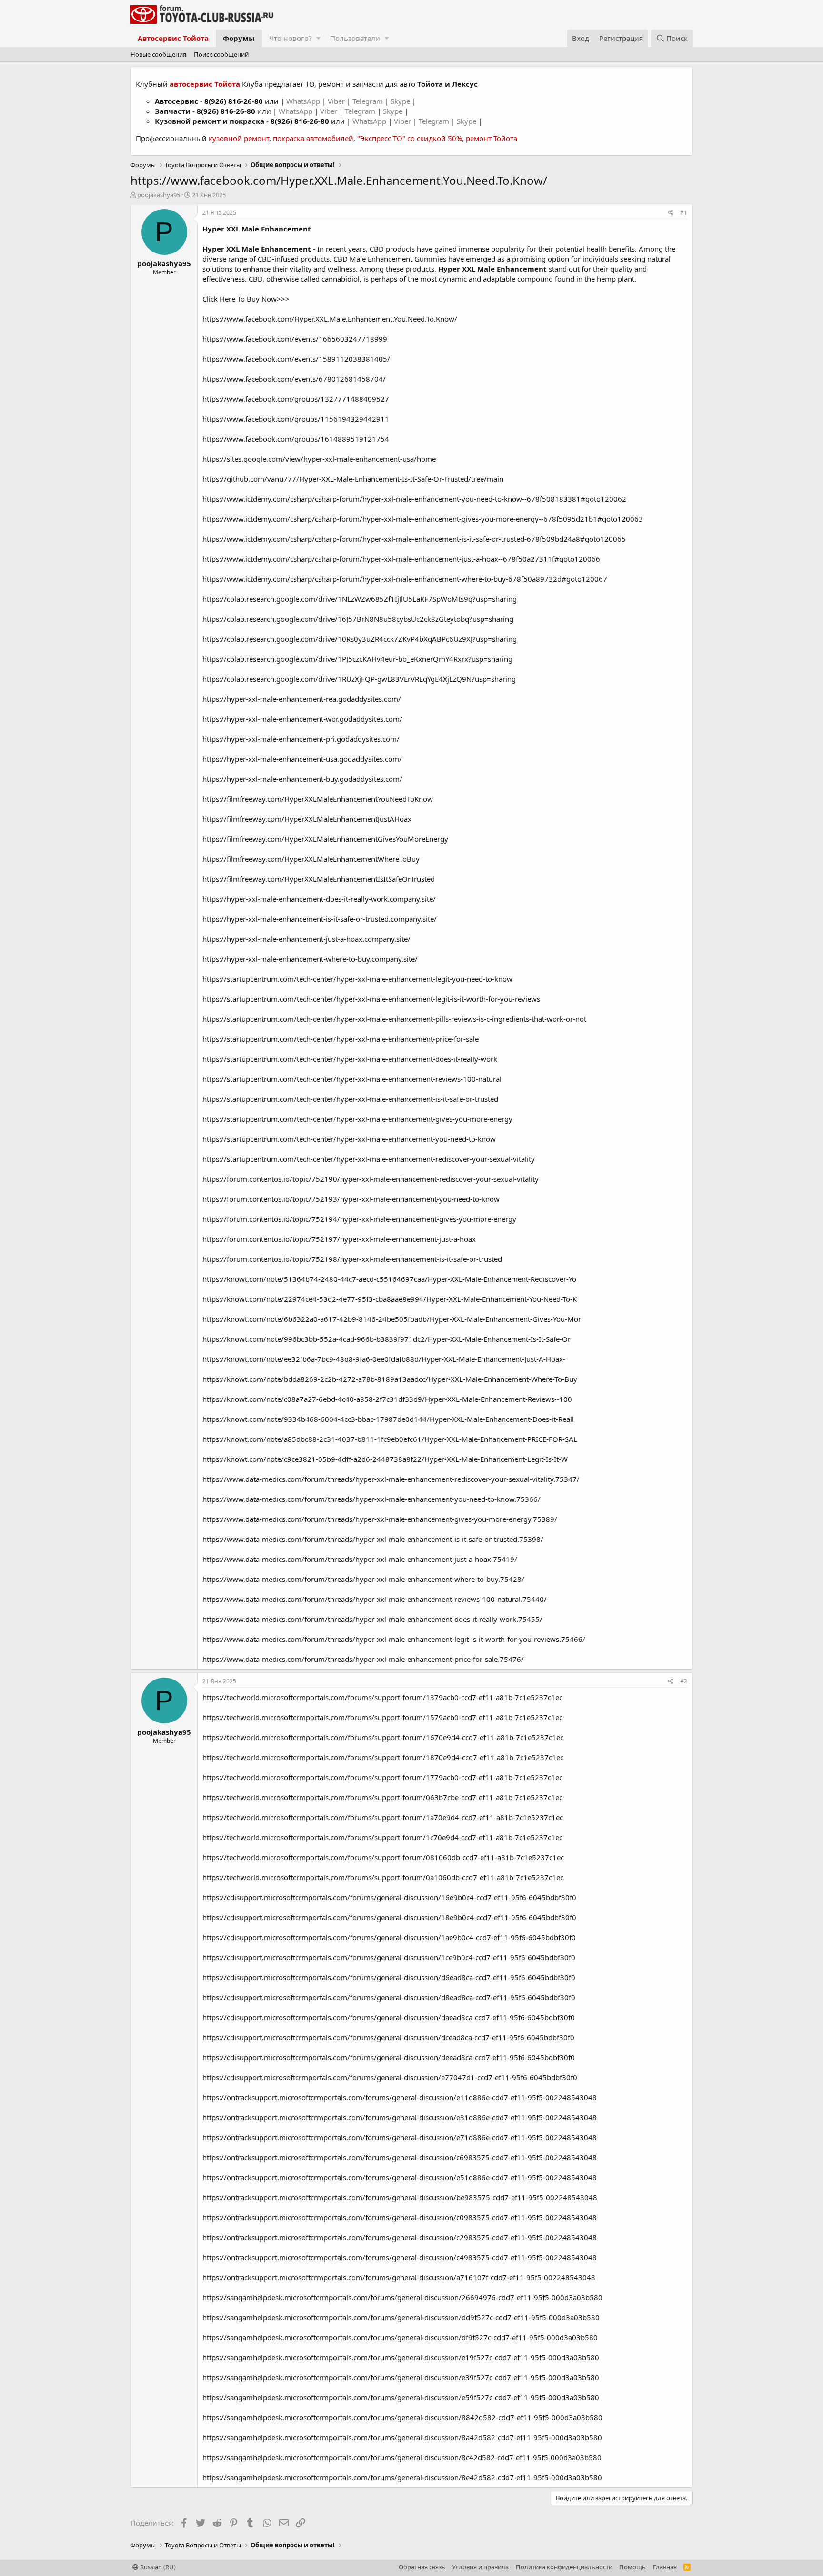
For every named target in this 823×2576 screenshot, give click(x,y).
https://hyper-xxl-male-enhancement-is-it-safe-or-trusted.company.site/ (320, 919)
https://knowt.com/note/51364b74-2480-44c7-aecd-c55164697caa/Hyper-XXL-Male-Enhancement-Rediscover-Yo (389, 1279)
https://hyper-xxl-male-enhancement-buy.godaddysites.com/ (302, 779)
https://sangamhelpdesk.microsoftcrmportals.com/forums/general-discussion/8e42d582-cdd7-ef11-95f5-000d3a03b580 (402, 2477)
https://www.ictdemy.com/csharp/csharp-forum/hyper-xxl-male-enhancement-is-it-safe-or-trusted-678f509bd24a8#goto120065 (414, 539)
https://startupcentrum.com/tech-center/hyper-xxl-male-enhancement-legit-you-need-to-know (357, 979)
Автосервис (176, 101)
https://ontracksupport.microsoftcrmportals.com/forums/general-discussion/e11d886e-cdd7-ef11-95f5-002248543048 (400, 2097)
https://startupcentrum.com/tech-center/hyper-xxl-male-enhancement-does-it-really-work (350, 1059)
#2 (684, 1681)
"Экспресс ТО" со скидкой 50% (410, 138)
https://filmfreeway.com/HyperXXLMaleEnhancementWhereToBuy (311, 859)
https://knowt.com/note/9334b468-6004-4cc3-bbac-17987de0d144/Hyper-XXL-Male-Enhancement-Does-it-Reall (388, 1419)
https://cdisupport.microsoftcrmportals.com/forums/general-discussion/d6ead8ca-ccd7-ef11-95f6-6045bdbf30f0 (389, 1977)
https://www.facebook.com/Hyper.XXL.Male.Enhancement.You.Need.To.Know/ (330, 319)
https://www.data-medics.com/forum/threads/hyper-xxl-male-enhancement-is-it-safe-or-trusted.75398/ (373, 1539)
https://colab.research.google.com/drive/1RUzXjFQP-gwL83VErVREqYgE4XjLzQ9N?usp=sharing (359, 679)
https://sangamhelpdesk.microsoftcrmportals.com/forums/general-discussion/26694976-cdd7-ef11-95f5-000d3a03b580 (402, 2297)
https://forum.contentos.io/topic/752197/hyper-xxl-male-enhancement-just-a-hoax (339, 1239)
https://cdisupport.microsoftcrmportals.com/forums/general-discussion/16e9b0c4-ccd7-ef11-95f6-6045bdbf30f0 (389, 1897)
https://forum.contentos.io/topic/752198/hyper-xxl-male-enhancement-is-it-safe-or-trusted (352, 1259)
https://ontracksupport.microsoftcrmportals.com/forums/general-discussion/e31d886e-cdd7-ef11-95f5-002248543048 (400, 2117)
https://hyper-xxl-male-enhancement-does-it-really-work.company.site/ (319, 899)
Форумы (239, 38)
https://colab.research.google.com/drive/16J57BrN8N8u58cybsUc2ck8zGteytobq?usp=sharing (358, 619)
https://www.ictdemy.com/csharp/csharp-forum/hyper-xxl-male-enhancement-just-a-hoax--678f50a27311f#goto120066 (401, 559)
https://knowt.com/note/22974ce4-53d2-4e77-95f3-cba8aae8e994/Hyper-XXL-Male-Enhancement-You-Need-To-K (390, 1299)
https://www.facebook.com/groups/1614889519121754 (296, 439)
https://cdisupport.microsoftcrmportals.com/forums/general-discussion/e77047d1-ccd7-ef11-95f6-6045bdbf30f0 (390, 2077)
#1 (684, 213)
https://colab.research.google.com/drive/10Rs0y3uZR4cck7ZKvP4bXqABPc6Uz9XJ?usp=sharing (360, 639)
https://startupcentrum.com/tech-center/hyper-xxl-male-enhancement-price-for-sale (341, 1039)
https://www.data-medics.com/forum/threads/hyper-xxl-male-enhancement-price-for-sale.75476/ (363, 1659)
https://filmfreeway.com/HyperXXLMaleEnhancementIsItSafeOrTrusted (319, 879)
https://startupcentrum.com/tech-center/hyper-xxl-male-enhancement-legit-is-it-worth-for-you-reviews (371, 999)
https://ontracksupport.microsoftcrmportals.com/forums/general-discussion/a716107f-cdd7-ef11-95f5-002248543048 (399, 2277)
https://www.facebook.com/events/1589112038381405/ (296, 359)
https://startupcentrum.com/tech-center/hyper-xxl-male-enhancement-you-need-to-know (349, 1139)
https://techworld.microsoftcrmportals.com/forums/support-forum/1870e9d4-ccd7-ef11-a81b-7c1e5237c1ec (383, 1757)
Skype (401, 101)
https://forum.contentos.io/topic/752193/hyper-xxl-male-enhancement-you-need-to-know (351, 1199)
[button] (318, 38)
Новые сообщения (158, 54)
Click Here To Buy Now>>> (246, 299)
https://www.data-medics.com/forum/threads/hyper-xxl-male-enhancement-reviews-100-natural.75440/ (375, 1599)
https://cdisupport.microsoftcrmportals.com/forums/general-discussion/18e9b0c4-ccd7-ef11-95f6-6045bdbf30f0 (389, 1917)
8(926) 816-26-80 (234, 101)
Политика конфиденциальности (564, 2567)
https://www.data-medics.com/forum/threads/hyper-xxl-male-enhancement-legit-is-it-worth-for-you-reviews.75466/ (394, 1639)
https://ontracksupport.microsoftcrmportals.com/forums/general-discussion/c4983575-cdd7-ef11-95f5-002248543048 (400, 2257)
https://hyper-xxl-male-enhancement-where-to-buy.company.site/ (310, 959)
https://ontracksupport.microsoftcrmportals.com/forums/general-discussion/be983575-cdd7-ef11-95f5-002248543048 (400, 2197)
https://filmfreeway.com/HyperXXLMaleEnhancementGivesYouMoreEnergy (325, 839)
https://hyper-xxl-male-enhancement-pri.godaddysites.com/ (301, 739)
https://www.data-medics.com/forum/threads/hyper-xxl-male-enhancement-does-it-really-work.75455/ (372, 1619)
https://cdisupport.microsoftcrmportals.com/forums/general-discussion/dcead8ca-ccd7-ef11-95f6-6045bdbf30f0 (388, 2037)
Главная (665, 2567)
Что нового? (291, 38)
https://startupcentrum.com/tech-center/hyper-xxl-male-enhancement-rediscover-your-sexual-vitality (369, 1159)
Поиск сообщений (221, 54)
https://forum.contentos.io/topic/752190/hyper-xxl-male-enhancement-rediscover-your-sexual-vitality (371, 1179)
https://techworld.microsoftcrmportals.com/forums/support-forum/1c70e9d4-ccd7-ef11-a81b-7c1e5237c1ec (382, 1837)
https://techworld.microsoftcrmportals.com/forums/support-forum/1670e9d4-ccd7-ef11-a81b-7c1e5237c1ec (383, 1737)
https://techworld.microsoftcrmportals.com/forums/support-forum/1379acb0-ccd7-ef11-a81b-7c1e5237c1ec (382, 1697)
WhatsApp (304, 101)
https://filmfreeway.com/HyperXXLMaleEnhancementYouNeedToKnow (318, 799)
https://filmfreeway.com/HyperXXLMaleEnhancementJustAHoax (307, 819)
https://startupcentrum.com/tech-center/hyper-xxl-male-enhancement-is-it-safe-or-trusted (350, 1099)
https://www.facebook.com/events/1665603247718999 (295, 339)
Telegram (369, 101)
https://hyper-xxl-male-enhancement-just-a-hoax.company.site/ (306, 939)
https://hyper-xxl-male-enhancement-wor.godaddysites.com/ (302, 719)
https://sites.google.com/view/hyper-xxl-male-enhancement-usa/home (319, 459)
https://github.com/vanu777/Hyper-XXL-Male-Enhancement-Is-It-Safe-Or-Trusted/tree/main (353, 479)
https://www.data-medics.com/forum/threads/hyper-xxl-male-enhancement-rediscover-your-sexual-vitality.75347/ (391, 1479)
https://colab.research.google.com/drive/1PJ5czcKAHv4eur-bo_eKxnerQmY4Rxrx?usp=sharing (357, 659)
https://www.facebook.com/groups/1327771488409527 (296, 399)
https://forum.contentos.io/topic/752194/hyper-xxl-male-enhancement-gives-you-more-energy (359, 1219)
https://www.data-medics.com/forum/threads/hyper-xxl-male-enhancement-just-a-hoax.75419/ (360, 1559)
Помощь (632, 2567)
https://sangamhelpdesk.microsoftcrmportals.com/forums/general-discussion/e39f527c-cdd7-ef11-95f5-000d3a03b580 (401, 2377)
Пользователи (355, 38)
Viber (336, 101)
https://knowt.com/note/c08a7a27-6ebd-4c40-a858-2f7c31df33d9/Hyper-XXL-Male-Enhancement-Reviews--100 (387, 1399)
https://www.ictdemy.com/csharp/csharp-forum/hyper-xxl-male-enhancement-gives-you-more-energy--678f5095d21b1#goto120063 (423, 519)
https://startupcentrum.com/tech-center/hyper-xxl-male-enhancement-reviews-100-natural (352, 1079)
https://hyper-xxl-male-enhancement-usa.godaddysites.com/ (302, 759)
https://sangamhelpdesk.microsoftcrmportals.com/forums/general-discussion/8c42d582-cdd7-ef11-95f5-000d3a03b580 (402, 2457)
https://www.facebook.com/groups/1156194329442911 (296, 419)
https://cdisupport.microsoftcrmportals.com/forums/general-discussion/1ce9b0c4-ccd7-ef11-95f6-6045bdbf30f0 (389, 1957)
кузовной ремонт (239, 138)
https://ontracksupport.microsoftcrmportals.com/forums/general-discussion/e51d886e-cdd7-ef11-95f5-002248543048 (400, 2177)
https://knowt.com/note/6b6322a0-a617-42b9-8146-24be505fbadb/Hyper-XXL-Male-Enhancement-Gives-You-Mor (392, 1319)
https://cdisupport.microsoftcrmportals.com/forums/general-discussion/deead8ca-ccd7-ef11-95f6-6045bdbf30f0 (389, 2057)
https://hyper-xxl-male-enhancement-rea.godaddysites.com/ (302, 699)
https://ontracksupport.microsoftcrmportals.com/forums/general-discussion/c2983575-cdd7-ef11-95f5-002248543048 (400, 2237)
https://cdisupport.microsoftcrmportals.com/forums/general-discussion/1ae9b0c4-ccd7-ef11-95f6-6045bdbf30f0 (389, 1937)
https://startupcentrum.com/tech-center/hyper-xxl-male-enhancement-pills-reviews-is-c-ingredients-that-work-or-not (394, 1019)
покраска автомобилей (313, 138)
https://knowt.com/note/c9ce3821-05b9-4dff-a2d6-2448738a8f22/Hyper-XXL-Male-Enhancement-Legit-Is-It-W (385, 1459)
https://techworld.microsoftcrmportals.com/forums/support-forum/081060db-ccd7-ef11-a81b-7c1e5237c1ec (383, 1857)
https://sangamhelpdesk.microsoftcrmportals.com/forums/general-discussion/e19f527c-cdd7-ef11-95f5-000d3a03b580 (401, 2357)
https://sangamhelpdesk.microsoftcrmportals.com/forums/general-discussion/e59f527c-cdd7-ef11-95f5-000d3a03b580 (401, 2397)
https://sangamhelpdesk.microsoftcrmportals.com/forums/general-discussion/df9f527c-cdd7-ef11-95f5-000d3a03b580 (400, 2337)
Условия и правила (480, 2567)
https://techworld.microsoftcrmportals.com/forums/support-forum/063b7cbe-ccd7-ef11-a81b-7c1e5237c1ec (382, 1797)
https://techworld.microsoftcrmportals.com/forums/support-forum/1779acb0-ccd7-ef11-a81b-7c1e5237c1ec (382, 1777)
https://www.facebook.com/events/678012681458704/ (294, 379)
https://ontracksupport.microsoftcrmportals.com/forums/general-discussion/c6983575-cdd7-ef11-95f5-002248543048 (400, 2157)
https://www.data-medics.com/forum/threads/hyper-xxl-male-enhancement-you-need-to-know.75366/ (371, 1499)
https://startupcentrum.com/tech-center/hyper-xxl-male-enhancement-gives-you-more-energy (357, 1119)
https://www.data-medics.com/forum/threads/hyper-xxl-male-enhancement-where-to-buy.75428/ (363, 1579)
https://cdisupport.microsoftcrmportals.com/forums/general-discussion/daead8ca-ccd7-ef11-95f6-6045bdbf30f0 (389, 2017)
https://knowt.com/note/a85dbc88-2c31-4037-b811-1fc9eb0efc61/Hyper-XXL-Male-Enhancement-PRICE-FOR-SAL (390, 1439)
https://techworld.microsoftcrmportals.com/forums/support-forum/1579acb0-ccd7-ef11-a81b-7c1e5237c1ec (382, 1717)
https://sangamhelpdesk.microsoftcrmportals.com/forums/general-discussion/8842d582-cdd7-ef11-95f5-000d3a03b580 (402, 2417)
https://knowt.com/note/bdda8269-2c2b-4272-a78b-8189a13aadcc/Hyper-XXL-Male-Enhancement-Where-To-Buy (390, 1379)
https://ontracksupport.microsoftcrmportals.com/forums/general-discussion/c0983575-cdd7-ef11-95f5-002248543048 (400, 2217)
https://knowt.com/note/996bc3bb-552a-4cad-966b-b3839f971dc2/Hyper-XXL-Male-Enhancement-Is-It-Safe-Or (386, 1339)
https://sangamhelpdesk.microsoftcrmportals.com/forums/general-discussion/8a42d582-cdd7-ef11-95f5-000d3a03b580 (402, 2437)
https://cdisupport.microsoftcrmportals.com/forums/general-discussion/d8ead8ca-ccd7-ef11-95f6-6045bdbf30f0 (389, 1997)
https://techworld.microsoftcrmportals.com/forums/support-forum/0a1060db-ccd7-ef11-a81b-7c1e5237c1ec (383, 1877)
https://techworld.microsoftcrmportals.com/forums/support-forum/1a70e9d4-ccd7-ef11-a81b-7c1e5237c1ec (383, 1817)
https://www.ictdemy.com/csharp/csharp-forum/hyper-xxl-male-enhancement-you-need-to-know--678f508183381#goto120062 (414, 499)
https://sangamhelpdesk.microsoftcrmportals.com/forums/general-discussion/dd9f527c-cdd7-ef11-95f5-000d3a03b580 (401, 2317)
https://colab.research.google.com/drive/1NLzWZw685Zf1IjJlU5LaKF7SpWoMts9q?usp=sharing (360, 599)
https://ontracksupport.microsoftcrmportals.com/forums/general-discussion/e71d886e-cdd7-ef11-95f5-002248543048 (400, 2137)
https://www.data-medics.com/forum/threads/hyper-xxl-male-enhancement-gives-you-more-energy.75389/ (380, 1519)
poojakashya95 (159, 195)
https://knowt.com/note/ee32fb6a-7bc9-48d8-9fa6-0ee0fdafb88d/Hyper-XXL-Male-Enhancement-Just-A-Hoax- (384, 1359)
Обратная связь (422, 2567)
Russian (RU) (157, 2567)
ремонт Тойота (492, 138)
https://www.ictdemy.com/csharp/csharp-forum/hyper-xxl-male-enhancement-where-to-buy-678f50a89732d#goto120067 (405, 579)
